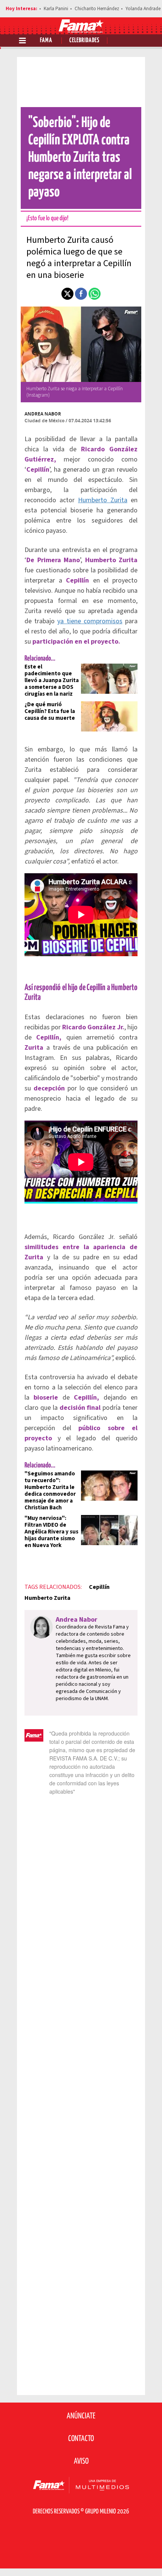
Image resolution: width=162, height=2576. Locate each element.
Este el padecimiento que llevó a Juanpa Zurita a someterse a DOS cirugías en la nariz (52, 680)
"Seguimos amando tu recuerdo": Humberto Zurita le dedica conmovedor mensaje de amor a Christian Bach (50, 1491)
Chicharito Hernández (97, 9)
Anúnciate (81, 2416)
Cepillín (99, 1587)
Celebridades (84, 41)
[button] (67, 294)
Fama (46, 41)
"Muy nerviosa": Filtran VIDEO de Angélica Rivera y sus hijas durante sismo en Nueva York (51, 1532)
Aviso (81, 2461)
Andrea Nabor (43, 414)
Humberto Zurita (103, 500)
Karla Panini (56, 9)
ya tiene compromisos (90, 621)
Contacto (81, 2439)
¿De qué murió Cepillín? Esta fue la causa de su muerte (50, 711)
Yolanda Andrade (143, 9)
